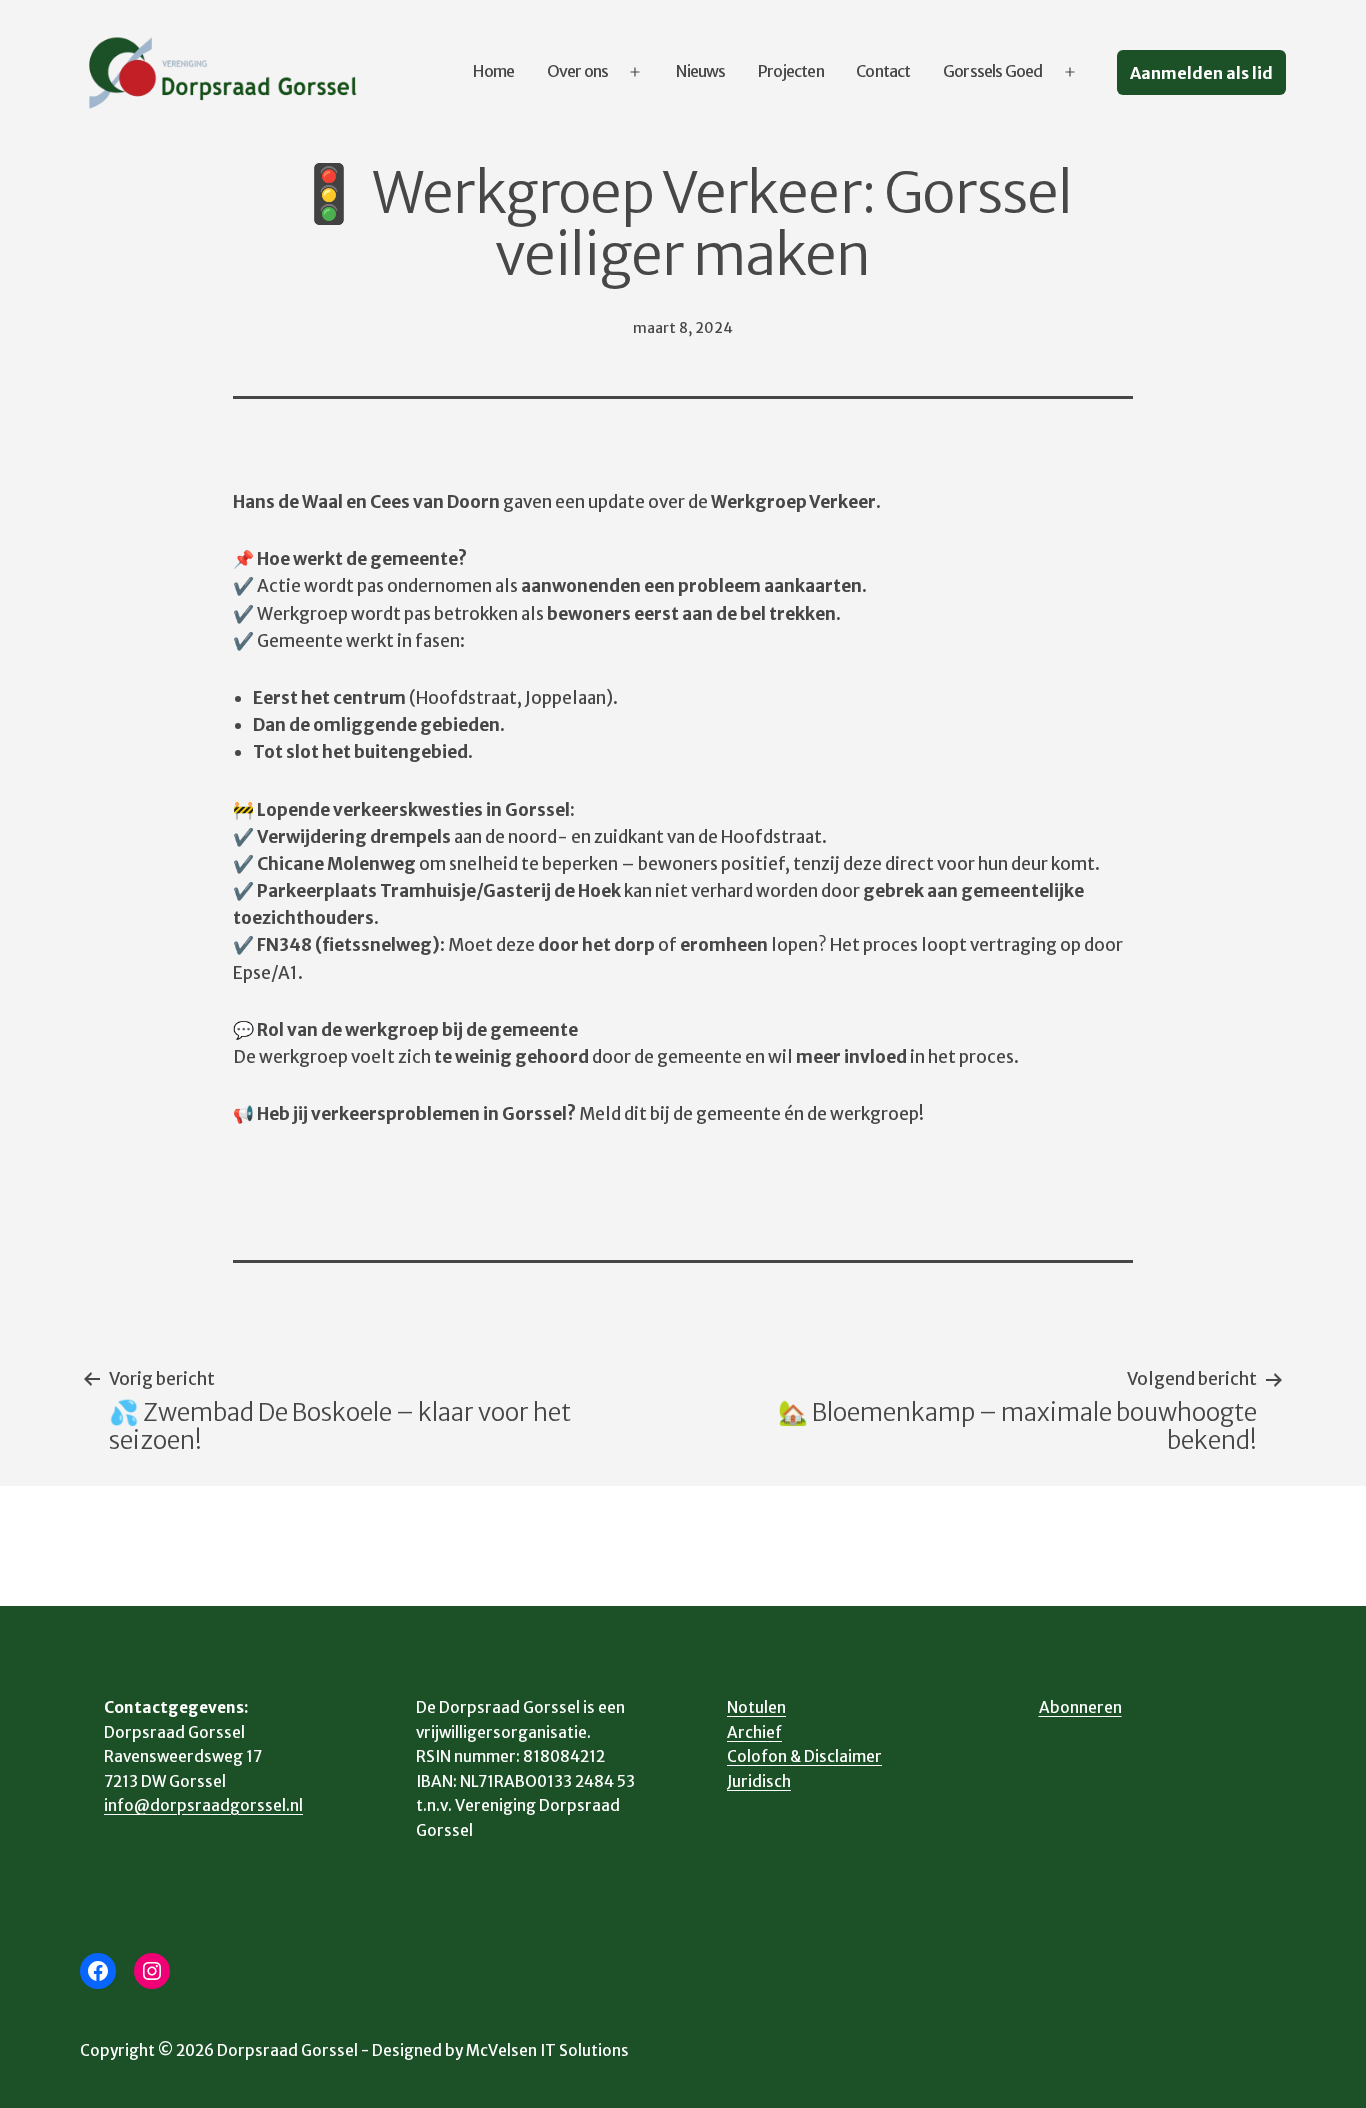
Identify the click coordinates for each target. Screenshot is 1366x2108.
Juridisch (759, 1781)
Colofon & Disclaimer (804, 1756)
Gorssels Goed (993, 71)
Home (493, 71)
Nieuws (700, 71)
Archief (754, 1732)
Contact (883, 71)
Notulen (756, 1707)
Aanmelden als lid (1201, 73)
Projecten (791, 71)
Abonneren (1080, 1707)
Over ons (578, 71)
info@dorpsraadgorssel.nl (203, 1805)
